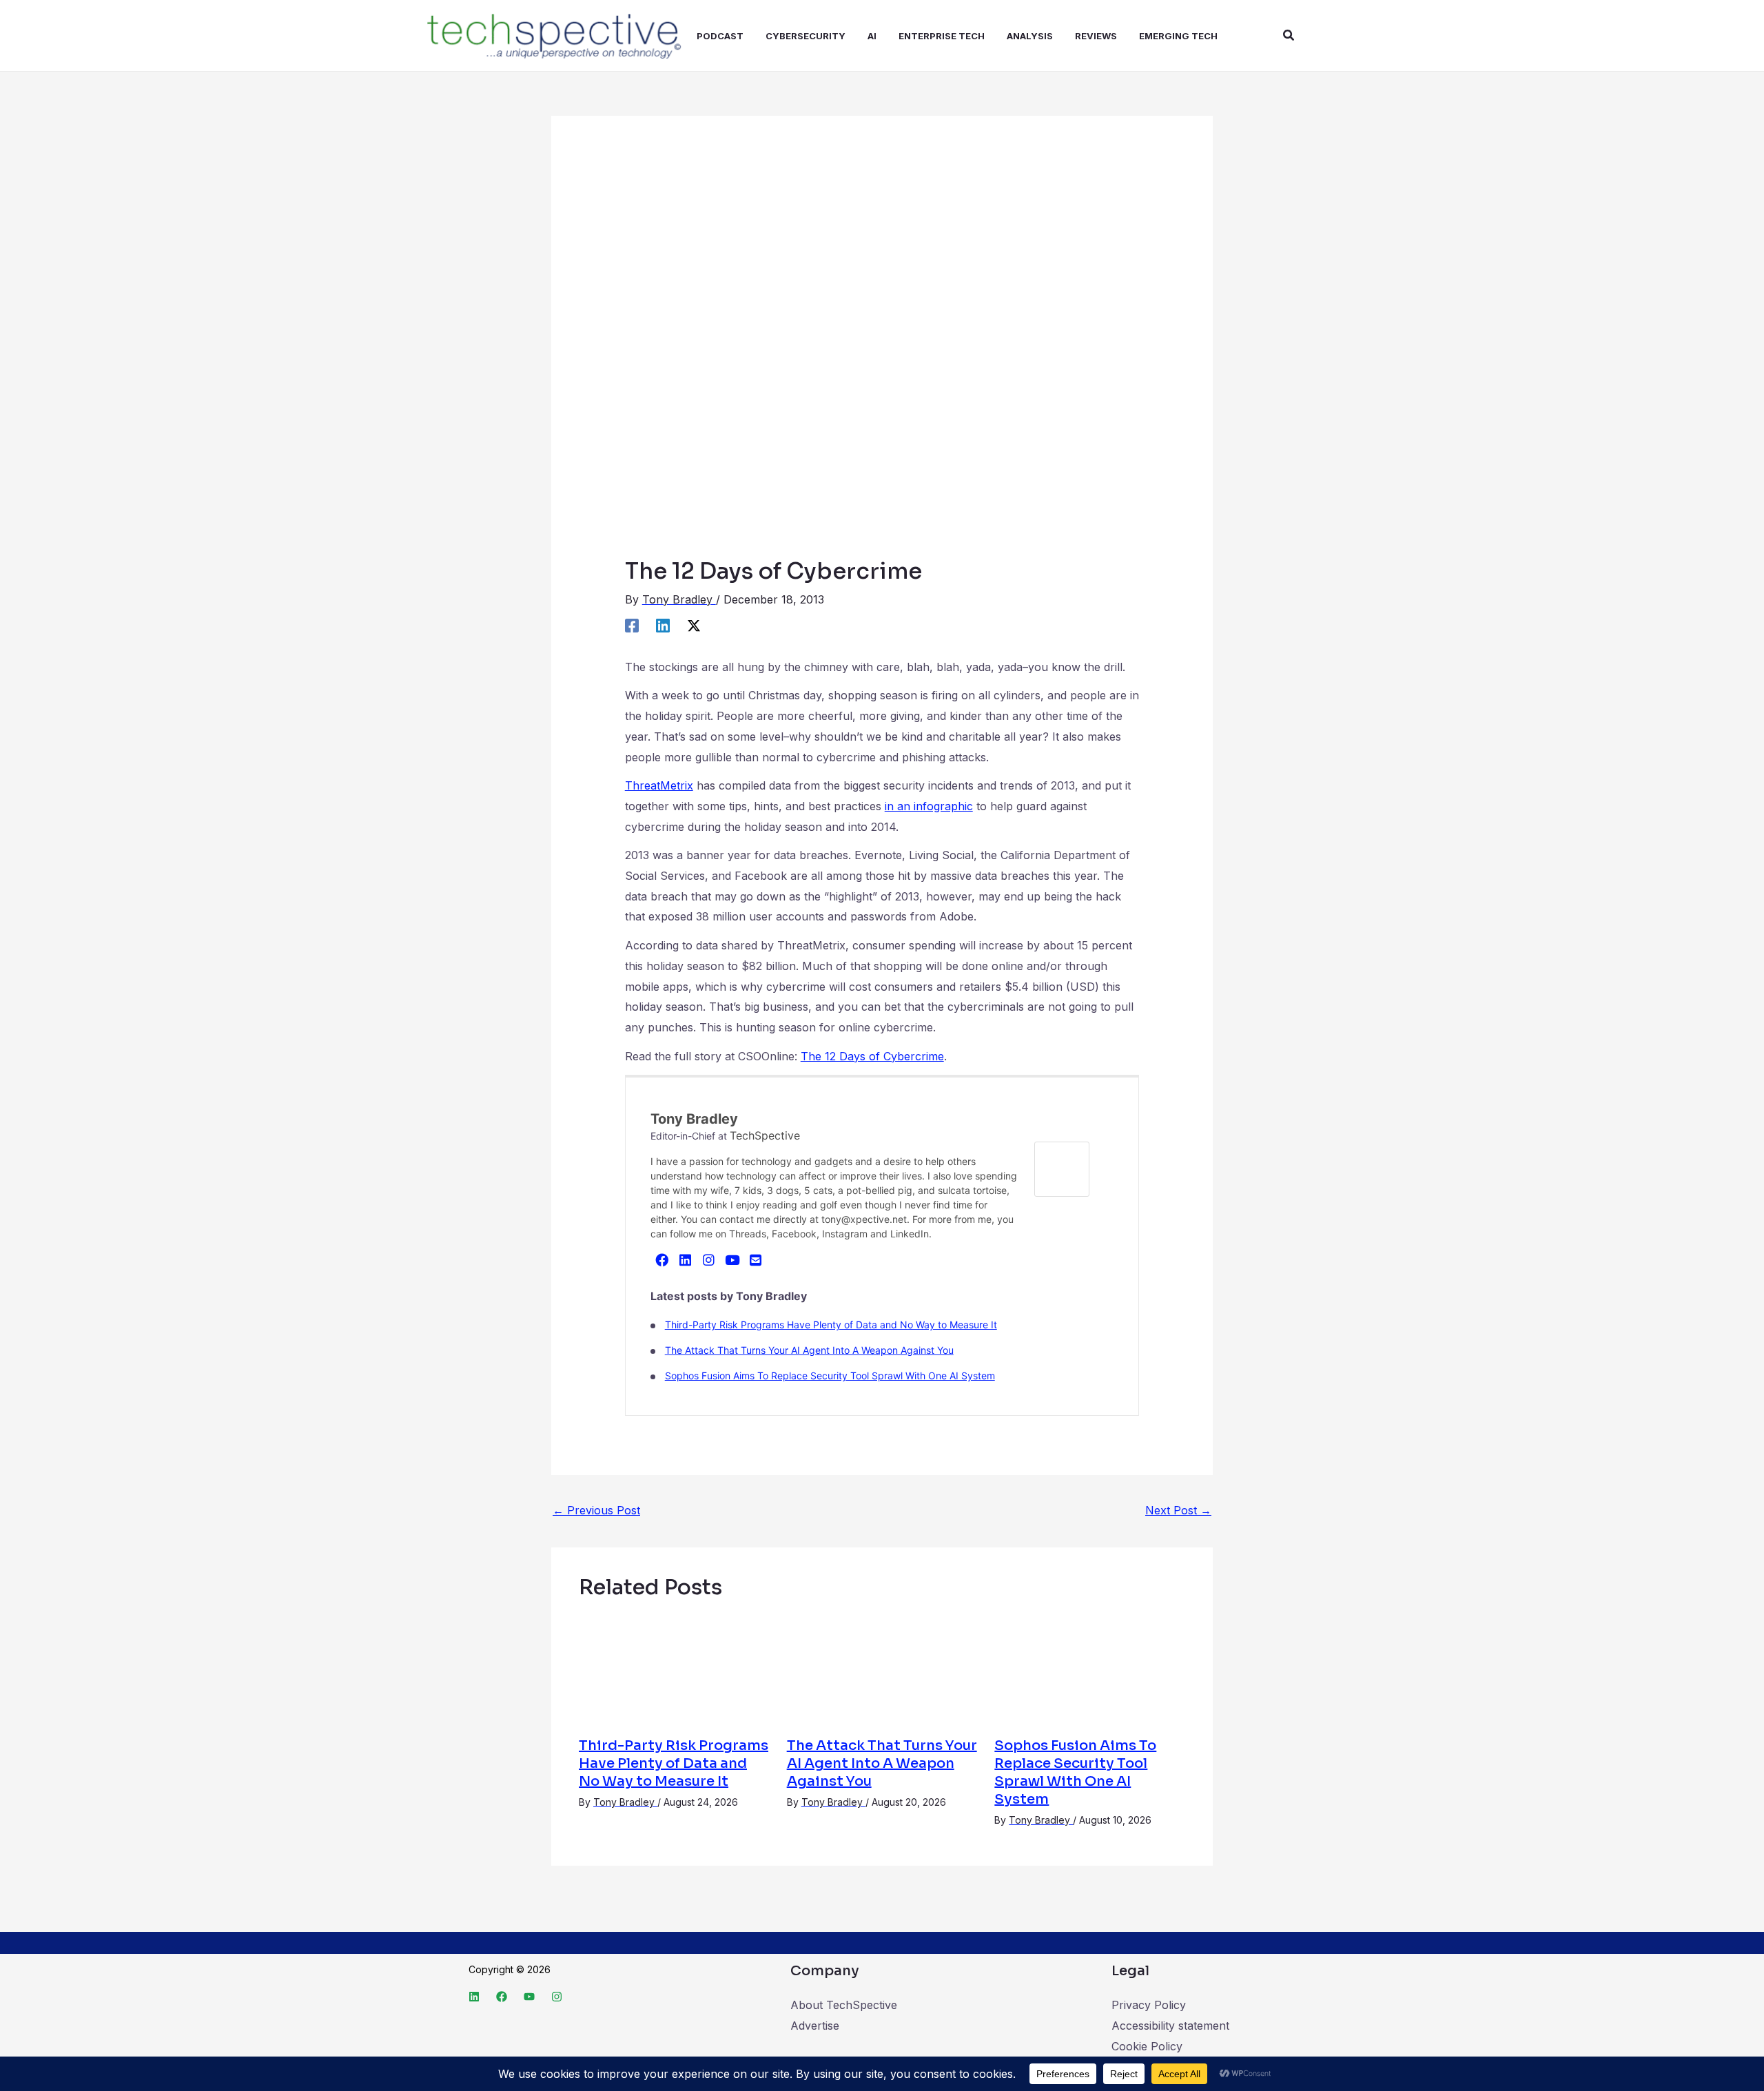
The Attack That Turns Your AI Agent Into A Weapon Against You (809, 1350)
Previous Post (596, 1510)
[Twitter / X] (694, 625)
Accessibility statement (1170, 2026)
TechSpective (765, 1135)
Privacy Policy (1149, 2005)
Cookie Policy (1147, 2046)
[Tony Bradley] (1062, 1168)
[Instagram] (709, 1259)
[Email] (756, 1259)
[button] (1289, 35)
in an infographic (929, 806)
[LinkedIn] (686, 1259)
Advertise (815, 2026)
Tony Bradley (694, 1119)
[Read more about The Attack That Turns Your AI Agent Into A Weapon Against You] (882, 1669)
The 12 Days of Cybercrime (872, 1056)
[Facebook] (632, 625)
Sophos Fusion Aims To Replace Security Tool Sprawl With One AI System (830, 1376)
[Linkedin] (663, 625)
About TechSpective (844, 2005)
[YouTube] (732, 1259)
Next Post (1178, 1510)
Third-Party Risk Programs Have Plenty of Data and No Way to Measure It (831, 1325)
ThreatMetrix (659, 785)
